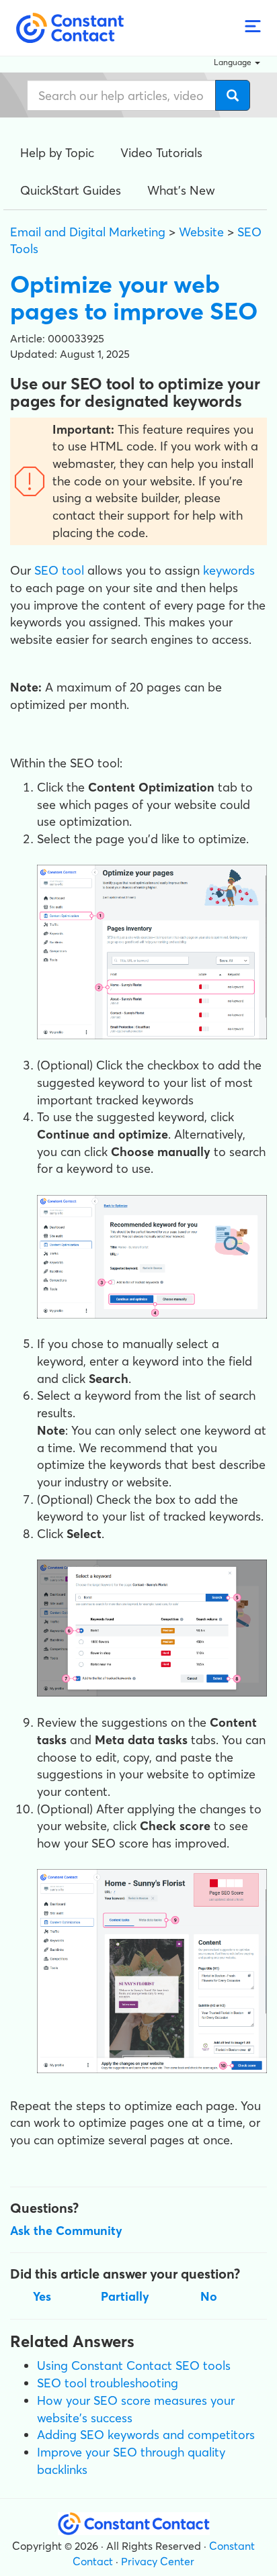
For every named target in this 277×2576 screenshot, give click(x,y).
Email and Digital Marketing (88, 232)
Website (201, 232)
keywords (229, 570)
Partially (125, 2296)
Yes (42, 2296)
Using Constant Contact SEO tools (134, 2366)
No (209, 2296)
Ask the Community (66, 2231)
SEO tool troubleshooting (108, 2383)
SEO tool (59, 570)
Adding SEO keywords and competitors (146, 2435)
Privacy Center (158, 2561)
